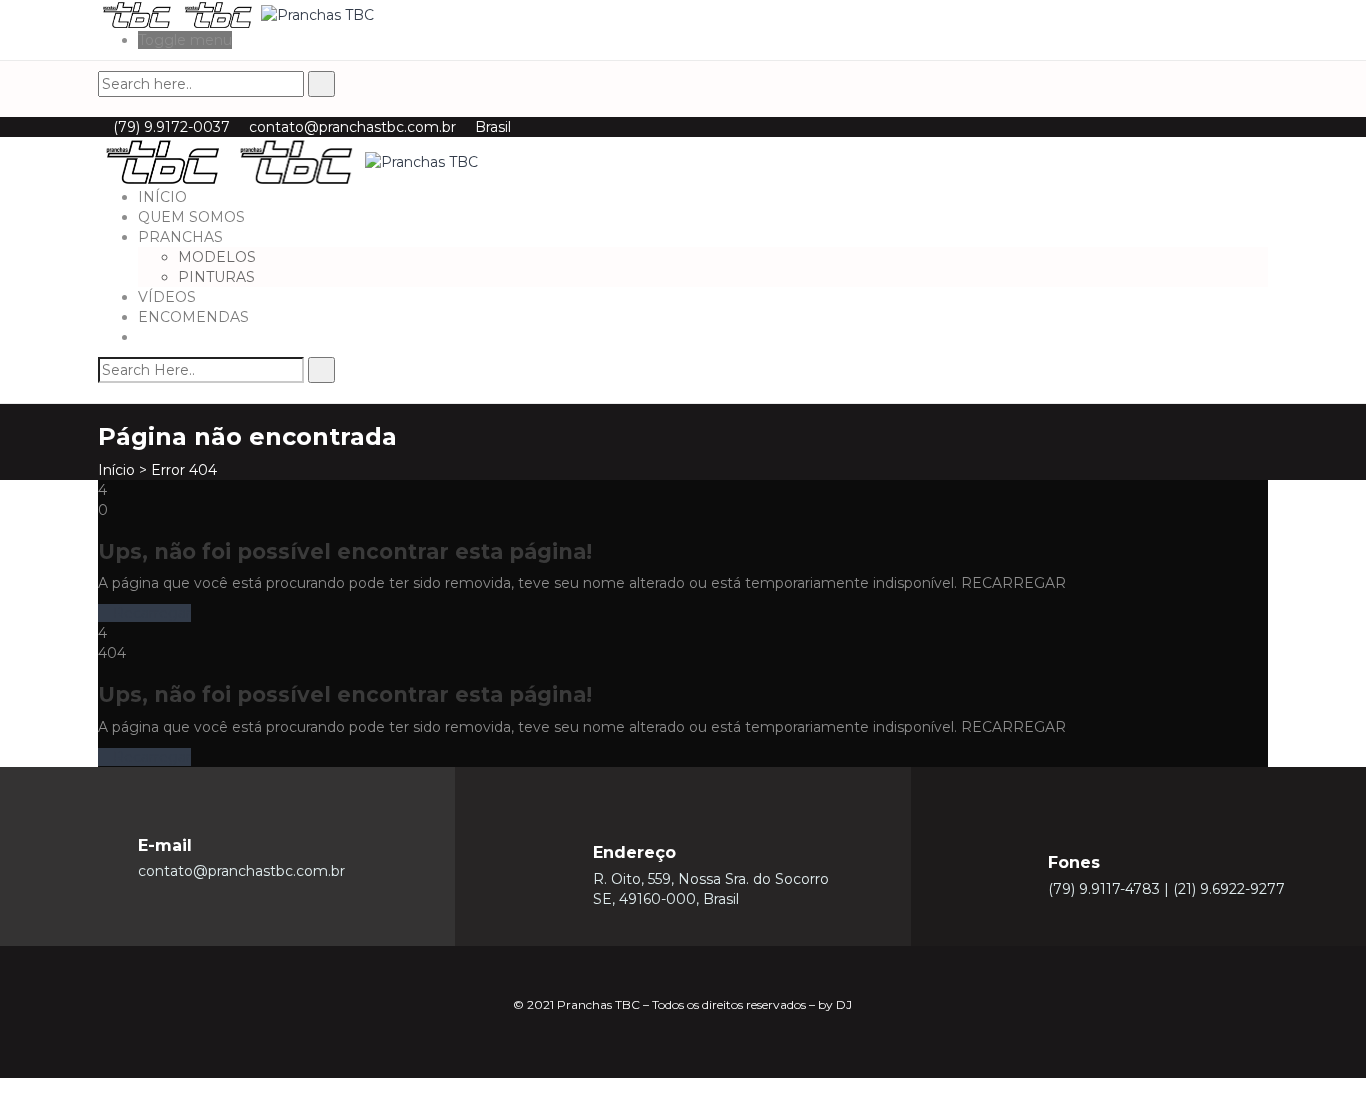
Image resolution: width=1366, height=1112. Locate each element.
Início (116, 470)
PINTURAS (216, 277)
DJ (844, 1004)
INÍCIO (162, 197)
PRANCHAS (180, 237)
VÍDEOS (167, 297)
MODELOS (217, 257)
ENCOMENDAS (193, 317)
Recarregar (150, 613)
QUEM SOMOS (191, 217)
